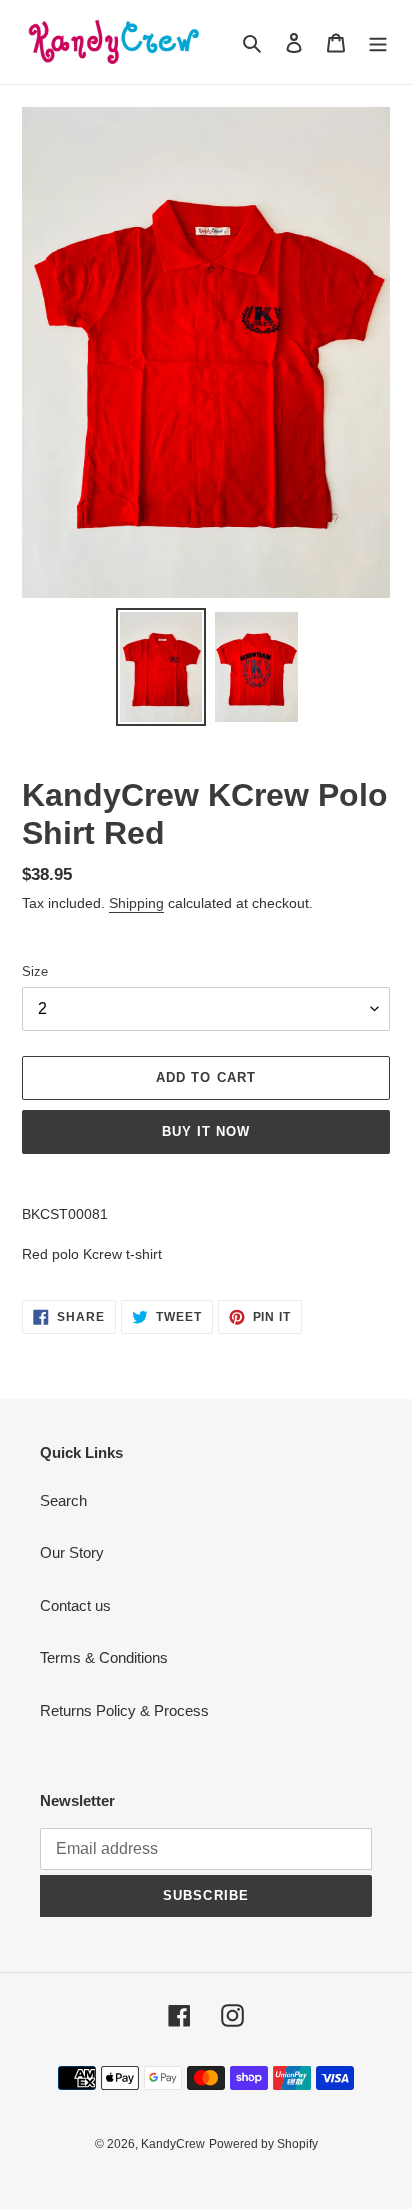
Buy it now (206, 1131)
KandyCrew (173, 2144)
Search (63, 1500)
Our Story (72, 1552)
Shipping (136, 903)
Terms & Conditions (104, 1657)
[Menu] (378, 42)
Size (35, 971)
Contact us (75, 1605)
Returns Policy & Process (124, 1710)
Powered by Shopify (263, 2144)
